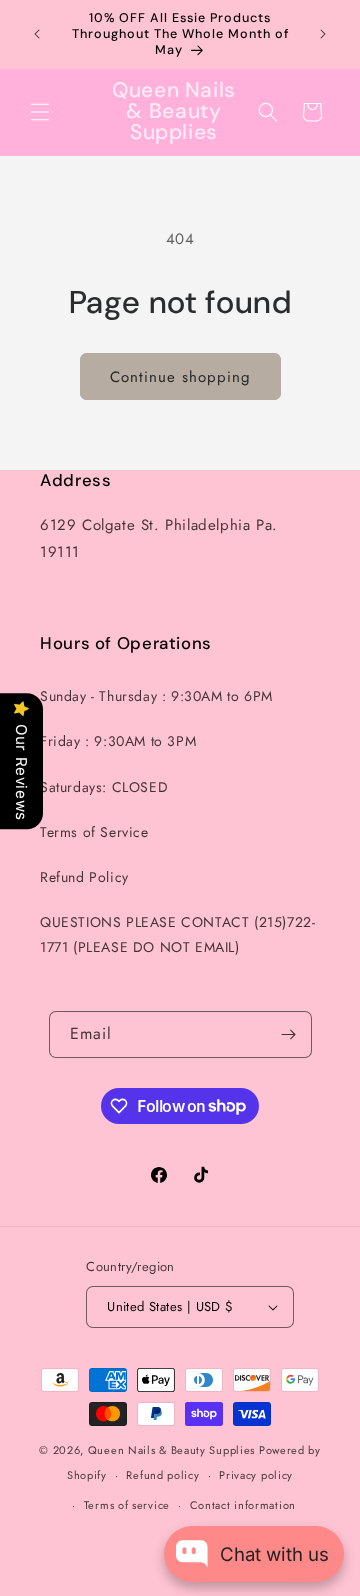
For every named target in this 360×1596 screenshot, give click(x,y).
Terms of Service (94, 832)
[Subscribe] (289, 1034)
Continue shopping (180, 377)
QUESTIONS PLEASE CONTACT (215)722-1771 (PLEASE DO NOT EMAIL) (177, 934)
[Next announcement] (323, 34)
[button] (40, 112)
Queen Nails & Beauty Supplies (171, 1450)
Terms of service (127, 1505)
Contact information (243, 1505)
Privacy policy (256, 1475)
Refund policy (162, 1475)
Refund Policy (84, 877)
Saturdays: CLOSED (104, 787)
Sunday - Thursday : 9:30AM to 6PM (156, 696)
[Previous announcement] (37, 34)
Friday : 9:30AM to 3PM (118, 741)
